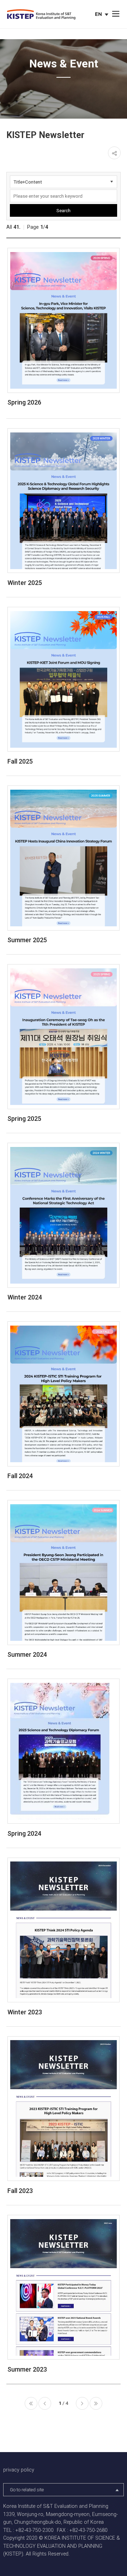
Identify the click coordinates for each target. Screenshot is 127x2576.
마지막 (96, 2403)
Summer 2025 (27, 940)
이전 (45, 2403)
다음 (82, 2403)
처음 (31, 2403)
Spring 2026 (24, 402)
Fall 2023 (20, 2191)
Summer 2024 (27, 1654)
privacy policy (19, 2470)
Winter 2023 (25, 2012)
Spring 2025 (24, 1119)
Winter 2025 (25, 583)
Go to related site (27, 2490)
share (114, 153)
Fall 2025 (20, 761)
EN (102, 15)
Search (64, 210)
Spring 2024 (24, 1833)
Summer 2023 (27, 2369)
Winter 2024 (25, 1297)
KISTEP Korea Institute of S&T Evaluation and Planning (41, 15)
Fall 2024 (20, 1476)
